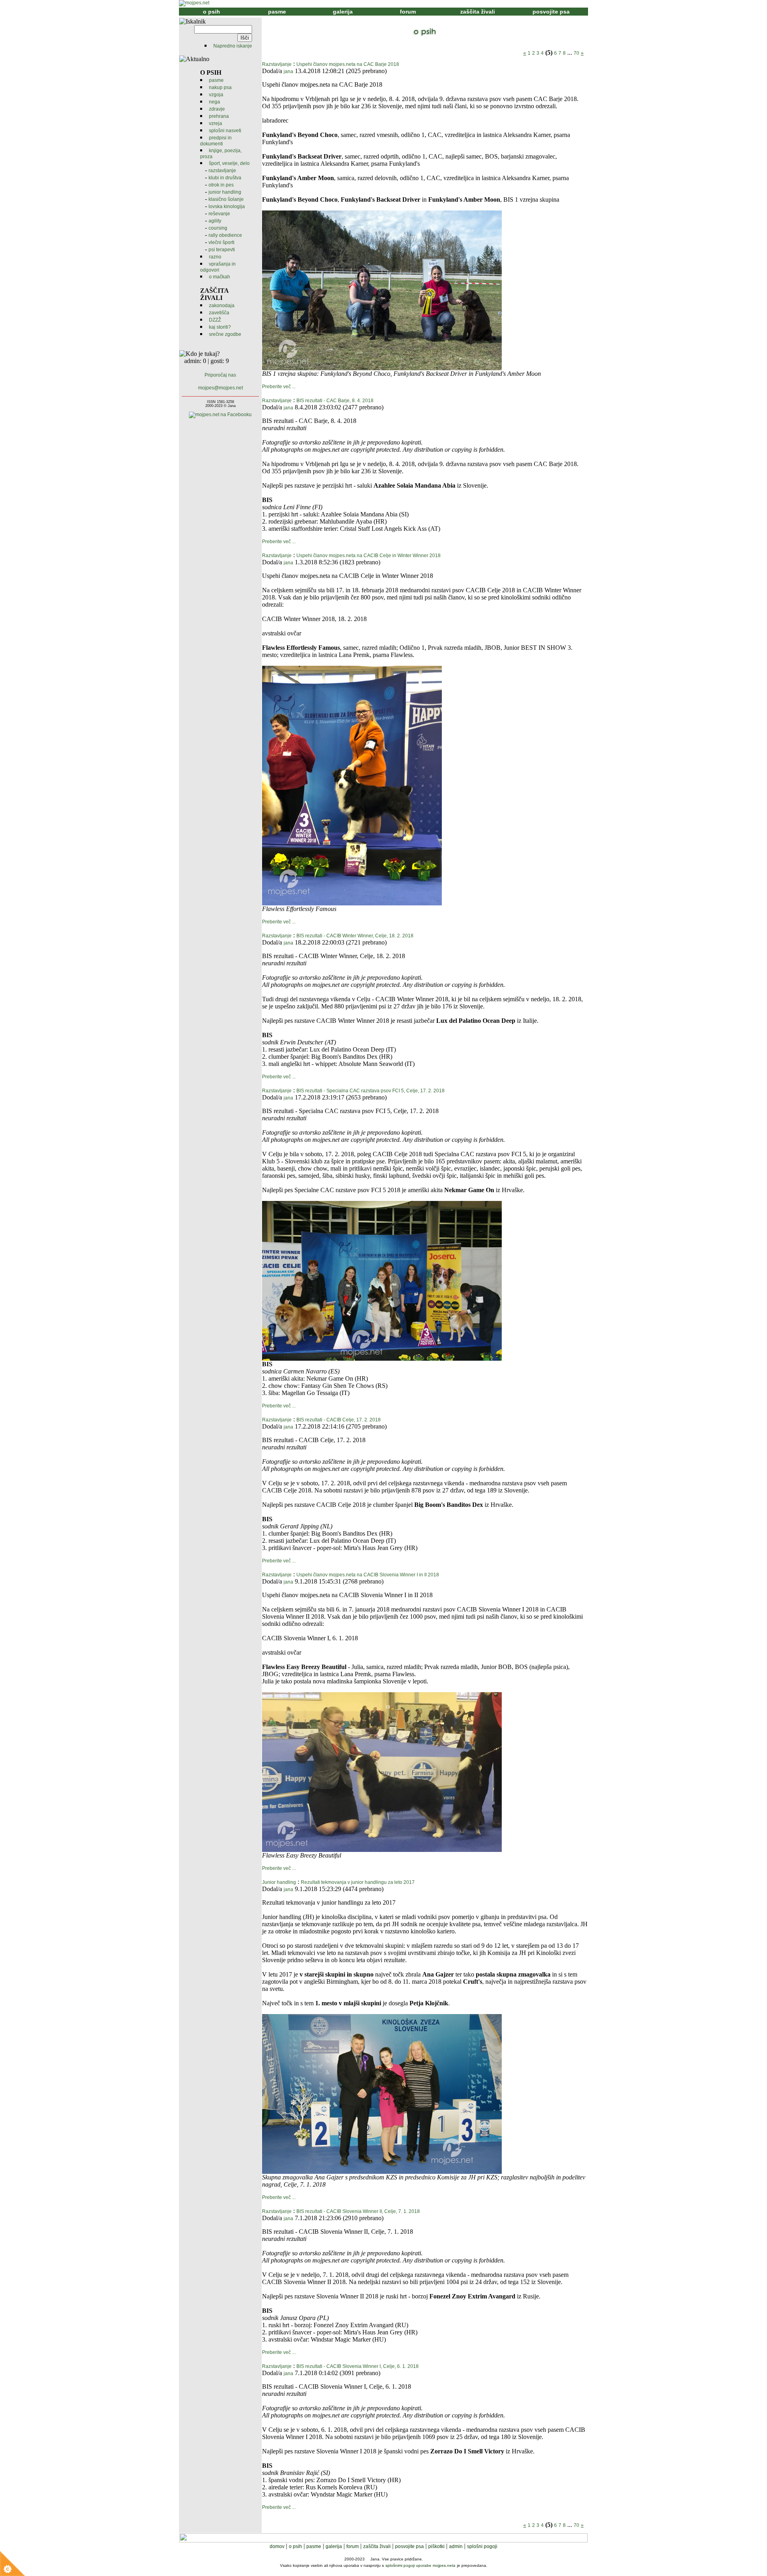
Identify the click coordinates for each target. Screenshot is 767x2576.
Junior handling (279, 1882)
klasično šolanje (226, 199)
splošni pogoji (482, 2546)
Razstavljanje (277, 64)
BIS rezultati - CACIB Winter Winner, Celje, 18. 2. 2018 (355, 936)
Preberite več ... (279, 387)
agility (215, 221)
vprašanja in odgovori (218, 267)
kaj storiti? (220, 327)
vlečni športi (222, 242)
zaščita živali (478, 12)
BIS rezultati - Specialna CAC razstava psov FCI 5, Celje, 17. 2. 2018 (371, 1091)
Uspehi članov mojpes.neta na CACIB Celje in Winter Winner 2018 (369, 556)
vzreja (216, 123)
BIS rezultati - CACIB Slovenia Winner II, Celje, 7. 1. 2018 (358, 2211)
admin (456, 2546)
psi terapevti (222, 250)
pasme (277, 12)
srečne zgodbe (225, 334)
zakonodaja (222, 306)
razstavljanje (222, 171)
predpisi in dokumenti (216, 141)
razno (215, 257)
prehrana (219, 116)
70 (576, 53)
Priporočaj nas (220, 375)
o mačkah (220, 277)
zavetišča (219, 313)
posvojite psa (551, 12)
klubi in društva (225, 178)
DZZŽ (215, 320)
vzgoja (216, 95)
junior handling (225, 192)
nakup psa (220, 87)
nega (215, 102)
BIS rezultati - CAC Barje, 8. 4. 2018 (335, 401)
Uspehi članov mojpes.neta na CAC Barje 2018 (348, 64)
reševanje (219, 214)
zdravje (217, 109)
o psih (212, 12)
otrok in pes (221, 185)
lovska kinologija (227, 206)
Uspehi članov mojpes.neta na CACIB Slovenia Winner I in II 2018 (368, 1575)
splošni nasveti (225, 131)
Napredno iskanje (233, 46)
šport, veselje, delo (229, 163)
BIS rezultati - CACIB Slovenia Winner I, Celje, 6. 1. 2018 (358, 2366)
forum (408, 12)
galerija (343, 12)
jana (288, 71)
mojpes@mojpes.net (221, 388)
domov (277, 2546)
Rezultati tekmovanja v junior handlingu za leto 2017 (358, 1882)
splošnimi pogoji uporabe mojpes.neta (420, 2565)
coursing (218, 228)
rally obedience (225, 235)
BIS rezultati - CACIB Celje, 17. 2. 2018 (339, 1420)
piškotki (436, 2546)
